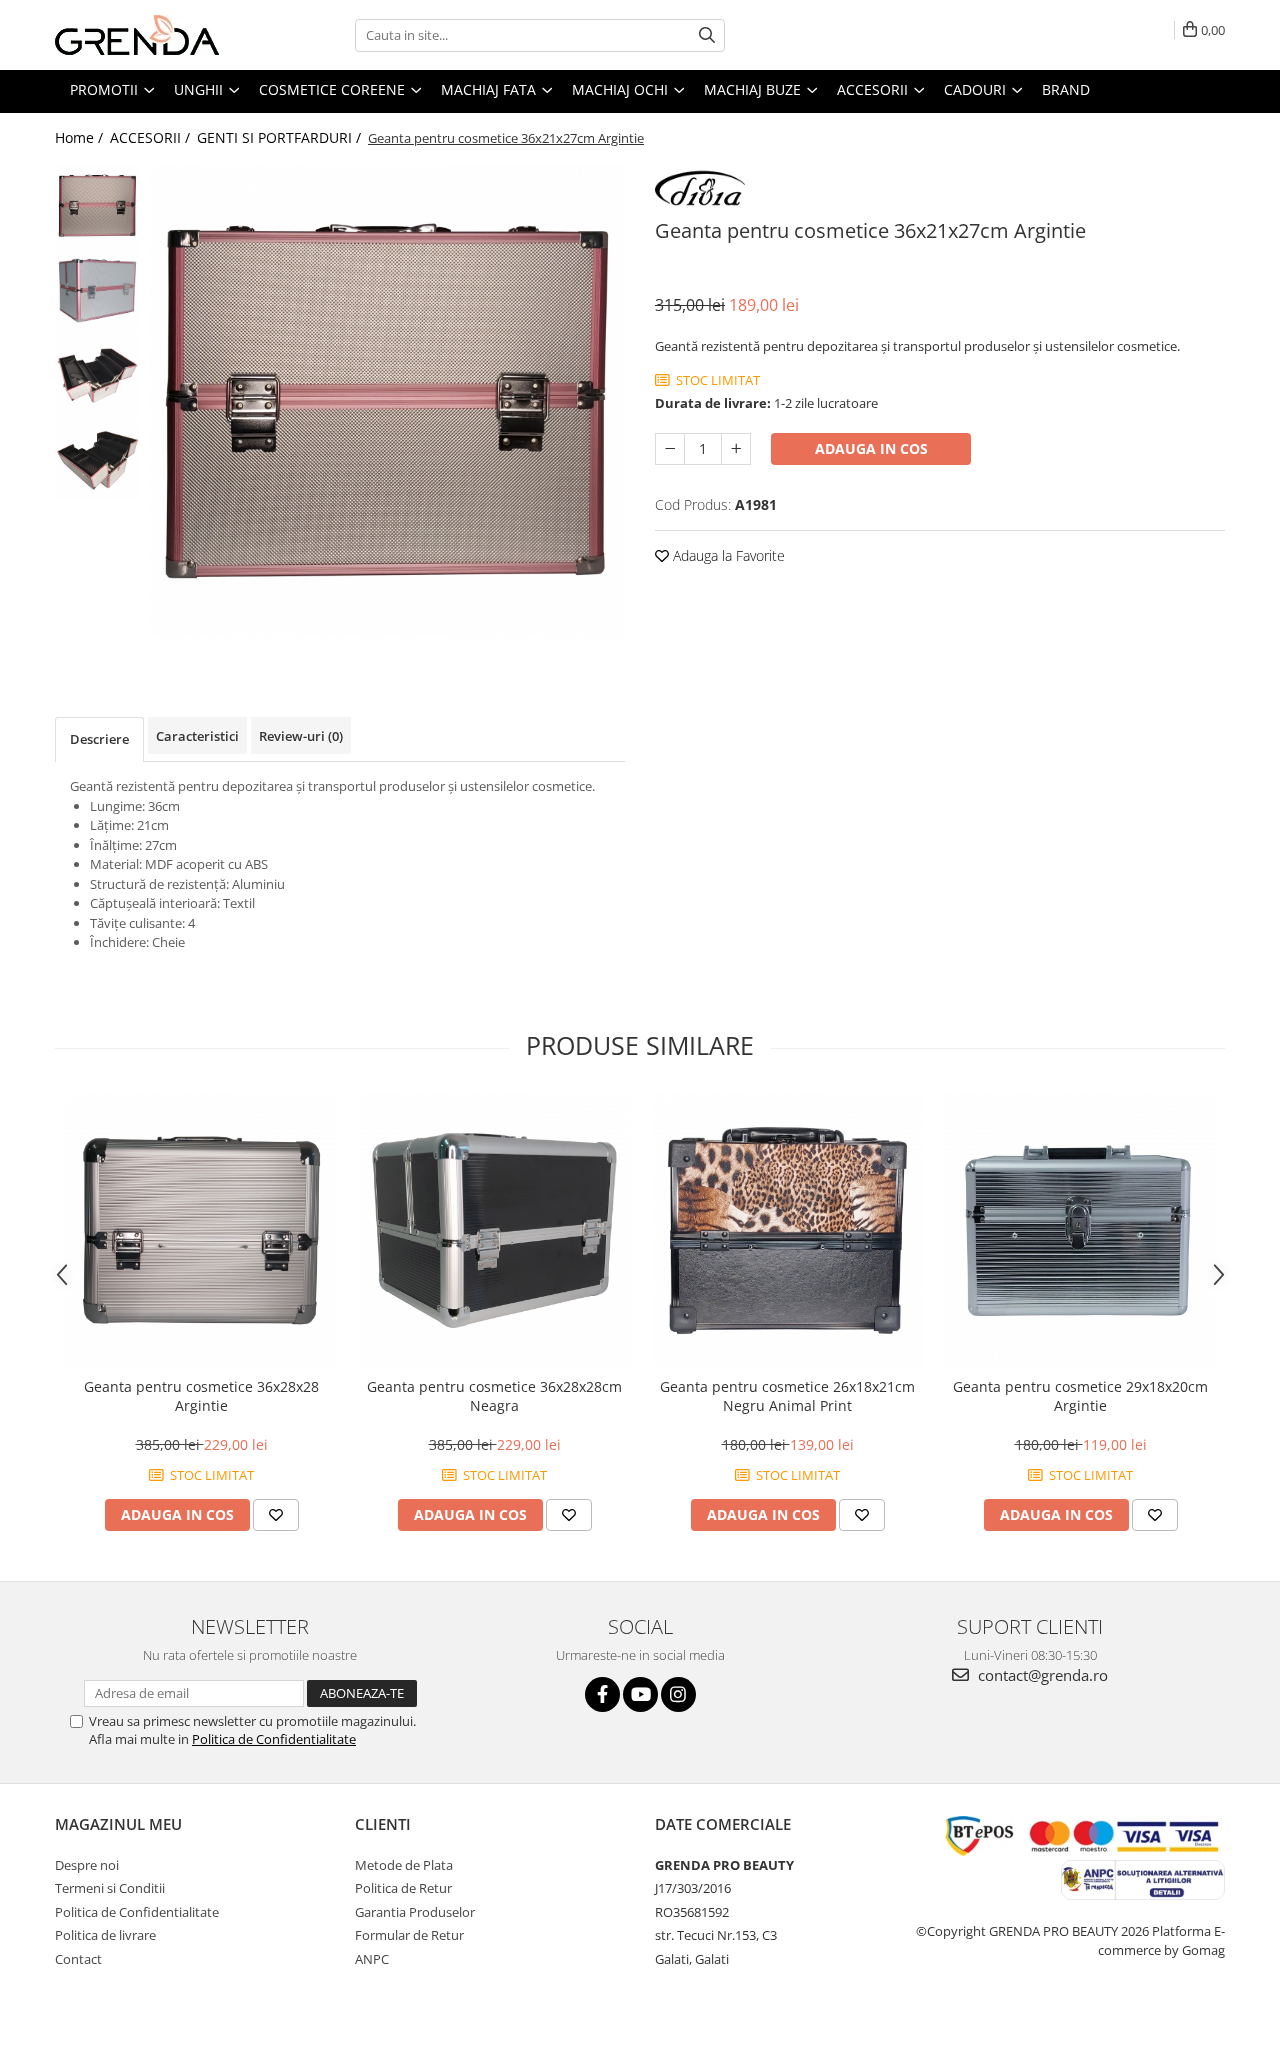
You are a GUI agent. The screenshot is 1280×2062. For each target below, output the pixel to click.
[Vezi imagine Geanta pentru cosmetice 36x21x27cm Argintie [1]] (97, 290)
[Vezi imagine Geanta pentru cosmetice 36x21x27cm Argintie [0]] (97, 205)
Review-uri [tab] (301, 736)
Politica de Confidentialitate (274, 1739)
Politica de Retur (403, 1888)
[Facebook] (602, 1694)
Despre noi (87, 1865)
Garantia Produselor (415, 1912)
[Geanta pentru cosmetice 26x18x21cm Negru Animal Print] (787, 1230)
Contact (78, 1959)
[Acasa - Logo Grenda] (155, 35)
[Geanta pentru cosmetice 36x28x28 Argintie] (201, 1230)
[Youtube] (640, 1694)
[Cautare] (707, 35)
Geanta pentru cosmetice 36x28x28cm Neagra (494, 1396)
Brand (1066, 89)
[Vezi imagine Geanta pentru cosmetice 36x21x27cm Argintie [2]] (97, 375)
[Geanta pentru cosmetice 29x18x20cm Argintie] (1080, 1230)
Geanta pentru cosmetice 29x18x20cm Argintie (1080, 1396)
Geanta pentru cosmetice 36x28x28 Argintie (201, 1396)
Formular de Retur (409, 1935)
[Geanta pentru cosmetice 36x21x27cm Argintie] (387, 400)
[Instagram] (678, 1694)
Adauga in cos (871, 448)
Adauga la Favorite (727, 555)
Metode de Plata (404, 1865)
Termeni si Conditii (110, 1888)
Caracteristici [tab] (197, 736)
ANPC (372, 1959)
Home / (81, 137)
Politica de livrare (105, 1935)
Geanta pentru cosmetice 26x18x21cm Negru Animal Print (787, 1396)
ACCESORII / (152, 137)
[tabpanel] (387, 400)
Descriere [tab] (99, 739)
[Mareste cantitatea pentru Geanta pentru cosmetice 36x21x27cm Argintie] (736, 449)
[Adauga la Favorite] (276, 1515)
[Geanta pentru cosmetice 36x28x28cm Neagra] (494, 1230)
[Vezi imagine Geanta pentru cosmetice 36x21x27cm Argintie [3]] (97, 460)
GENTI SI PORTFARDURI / (281, 137)
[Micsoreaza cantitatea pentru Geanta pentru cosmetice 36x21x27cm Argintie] (670, 449)
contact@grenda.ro (1041, 1675)
